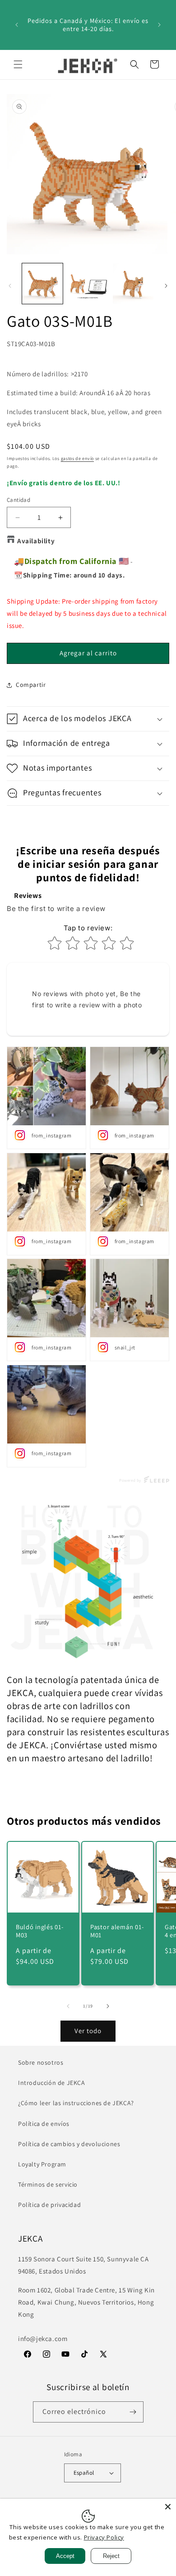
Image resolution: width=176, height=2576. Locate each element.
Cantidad (19, 500)
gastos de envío (78, 458)
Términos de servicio (48, 2184)
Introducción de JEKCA (52, 2083)
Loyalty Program (42, 2164)
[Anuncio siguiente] (159, 25)
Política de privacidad (49, 2205)
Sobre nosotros (41, 2062)
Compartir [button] (31, 685)
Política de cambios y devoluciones (69, 2144)
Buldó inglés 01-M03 (40, 1931)
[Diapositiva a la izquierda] (10, 286)
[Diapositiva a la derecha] (166, 286)
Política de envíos (44, 2124)
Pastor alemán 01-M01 (117, 1931)
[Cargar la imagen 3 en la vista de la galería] (133, 284)
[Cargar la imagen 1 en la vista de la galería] (42, 284)
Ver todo (88, 2031)
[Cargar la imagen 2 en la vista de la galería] (88, 284)
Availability (36, 541)
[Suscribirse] (133, 2412)
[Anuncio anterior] (17, 25)
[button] (18, 64)
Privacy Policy (104, 2537)
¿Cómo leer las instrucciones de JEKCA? (76, 2103)
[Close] (168, 2507)
